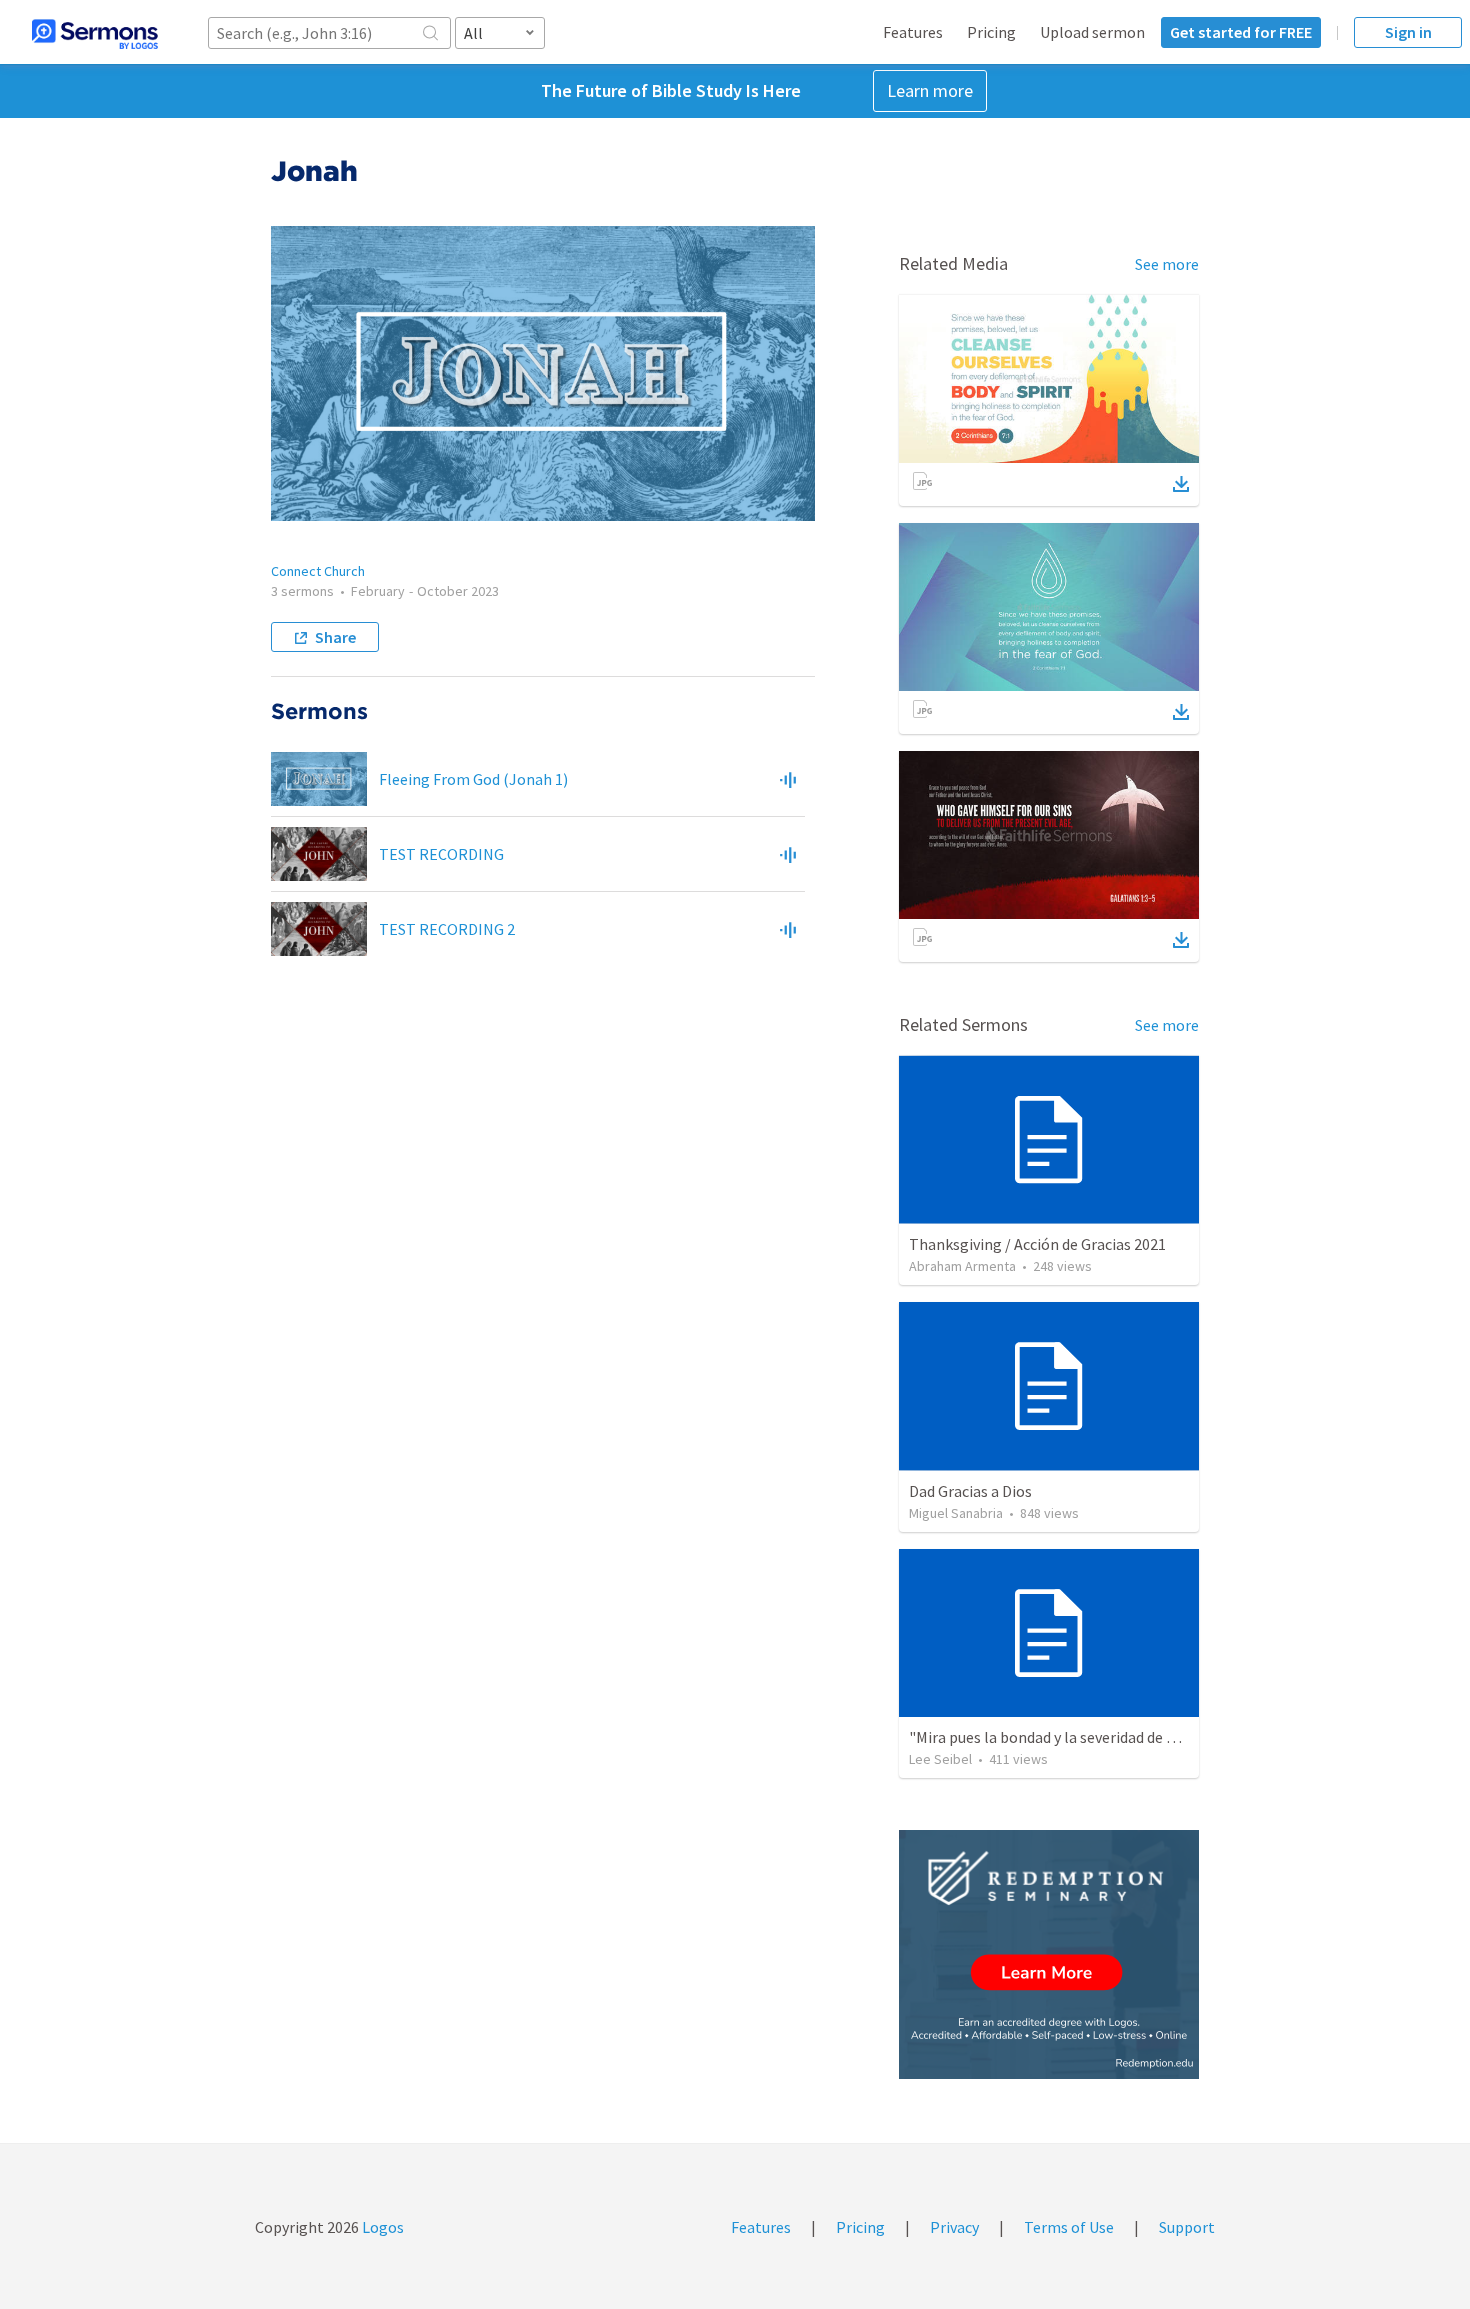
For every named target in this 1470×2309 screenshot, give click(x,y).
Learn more (930, 90)
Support (1187, 2227)
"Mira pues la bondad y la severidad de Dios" (1056, 1737)
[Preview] (788, 779)
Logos (381, 2227)
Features (913, 32)
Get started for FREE (1241, 32)
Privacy (954, 2227)
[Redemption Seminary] (1049, 1954)
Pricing (991, 32)
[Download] (1181, 484)
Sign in (1408, 32)
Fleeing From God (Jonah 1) (473, 779)
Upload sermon (1092, 32)
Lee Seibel (940, 1759)
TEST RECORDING (441, 854)
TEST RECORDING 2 (447, 929)
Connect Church (318, 571)
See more (1167, 264)
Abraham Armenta (962, 1266)
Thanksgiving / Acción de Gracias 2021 (1037, 1244)
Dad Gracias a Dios (970, 1491)
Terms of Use (1069, 2227)
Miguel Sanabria (956, 1513)
